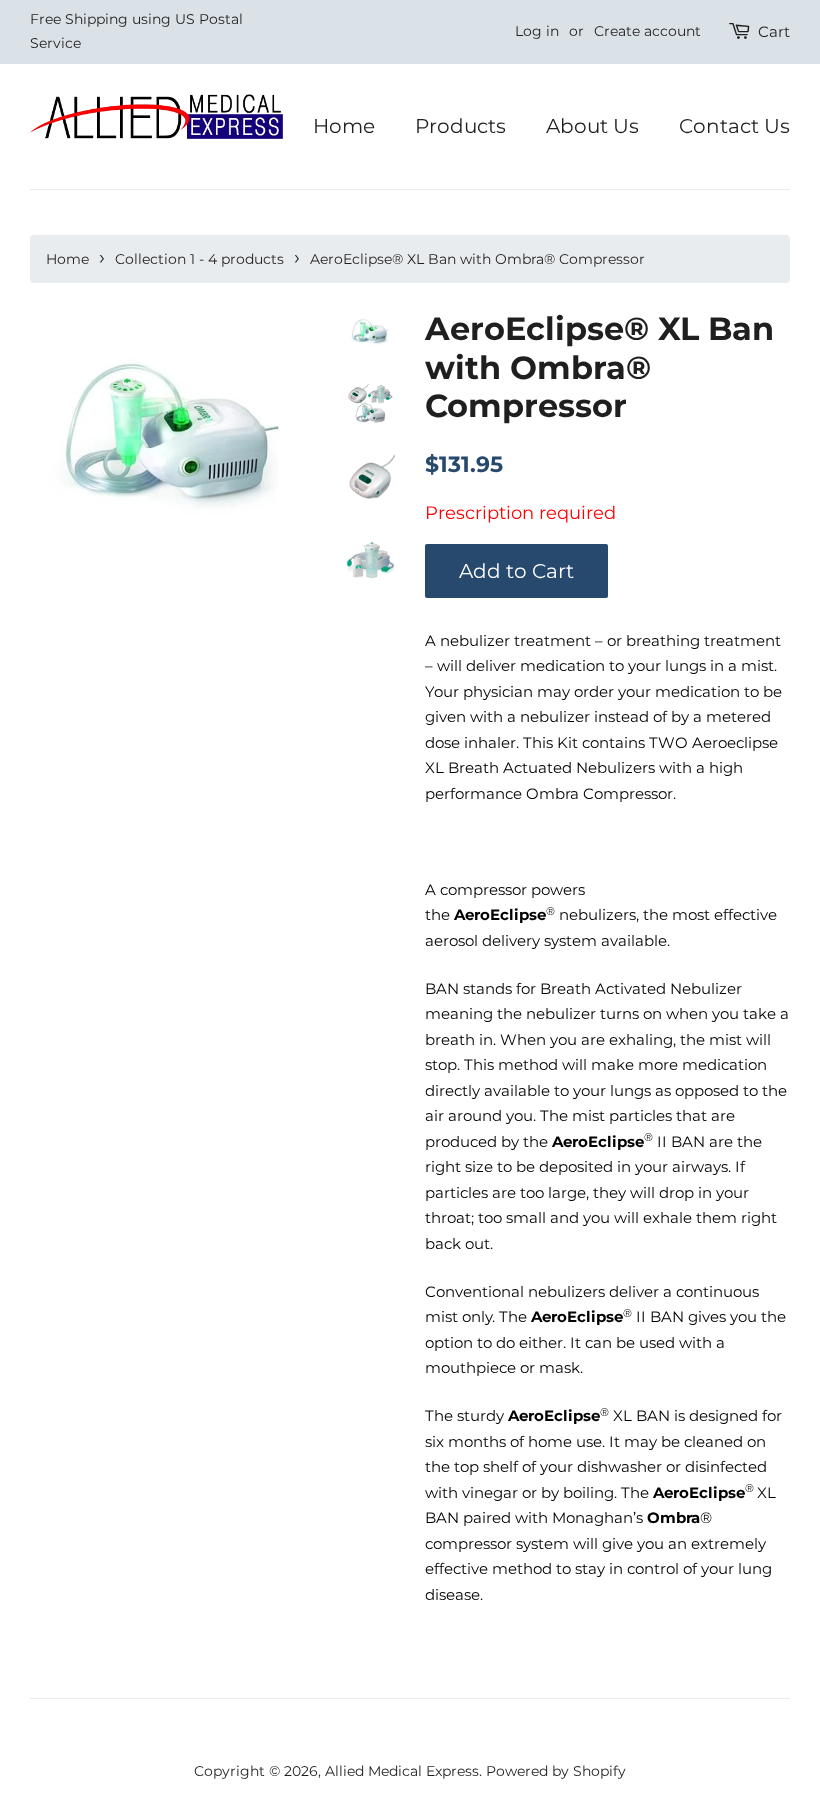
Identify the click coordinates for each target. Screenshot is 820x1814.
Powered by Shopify (556, 1771)
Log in (537, 31)
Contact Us (734, 126)
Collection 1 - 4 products (199, 259)
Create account (647, 31)
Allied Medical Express (402, 1771)
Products (460, 126)
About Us (592, 126)
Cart (774, 31)
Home (344, 126)
